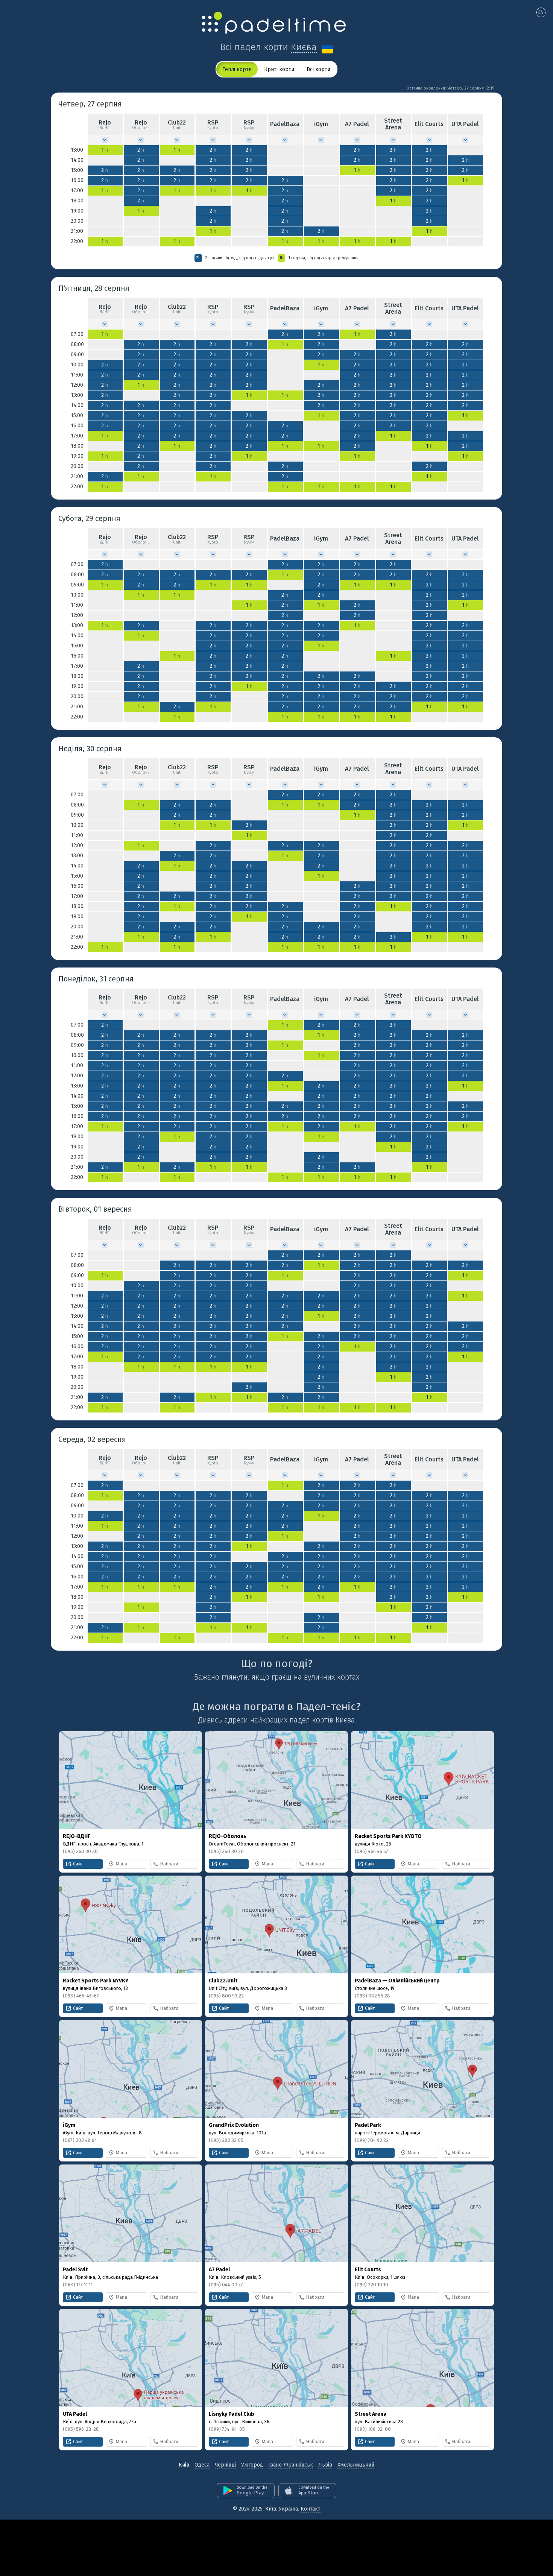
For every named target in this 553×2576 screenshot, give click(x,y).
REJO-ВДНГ (77, 1836)
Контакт (311, 2509)
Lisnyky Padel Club (232, 2414)
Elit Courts (368, 2270)
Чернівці (225, 2465)
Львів (325, 2465)
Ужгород (252, 2465)
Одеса (202, 2465)
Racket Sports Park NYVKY (96, 1981)
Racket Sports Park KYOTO (388, 1836)
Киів (184, 2465)
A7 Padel (219, 2270)
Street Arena (371, 2414)
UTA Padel (75, 2414)
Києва (304, 47)
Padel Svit (75, 2270)
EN (541, 12)
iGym (69, 2125)
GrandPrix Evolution (234, 2125)
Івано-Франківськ (291, 2465)
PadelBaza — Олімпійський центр (397, 1981)
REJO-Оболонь (228, 1836)
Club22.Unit (223, 1981)
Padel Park (368, 2125)
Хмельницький (356, 2465)
